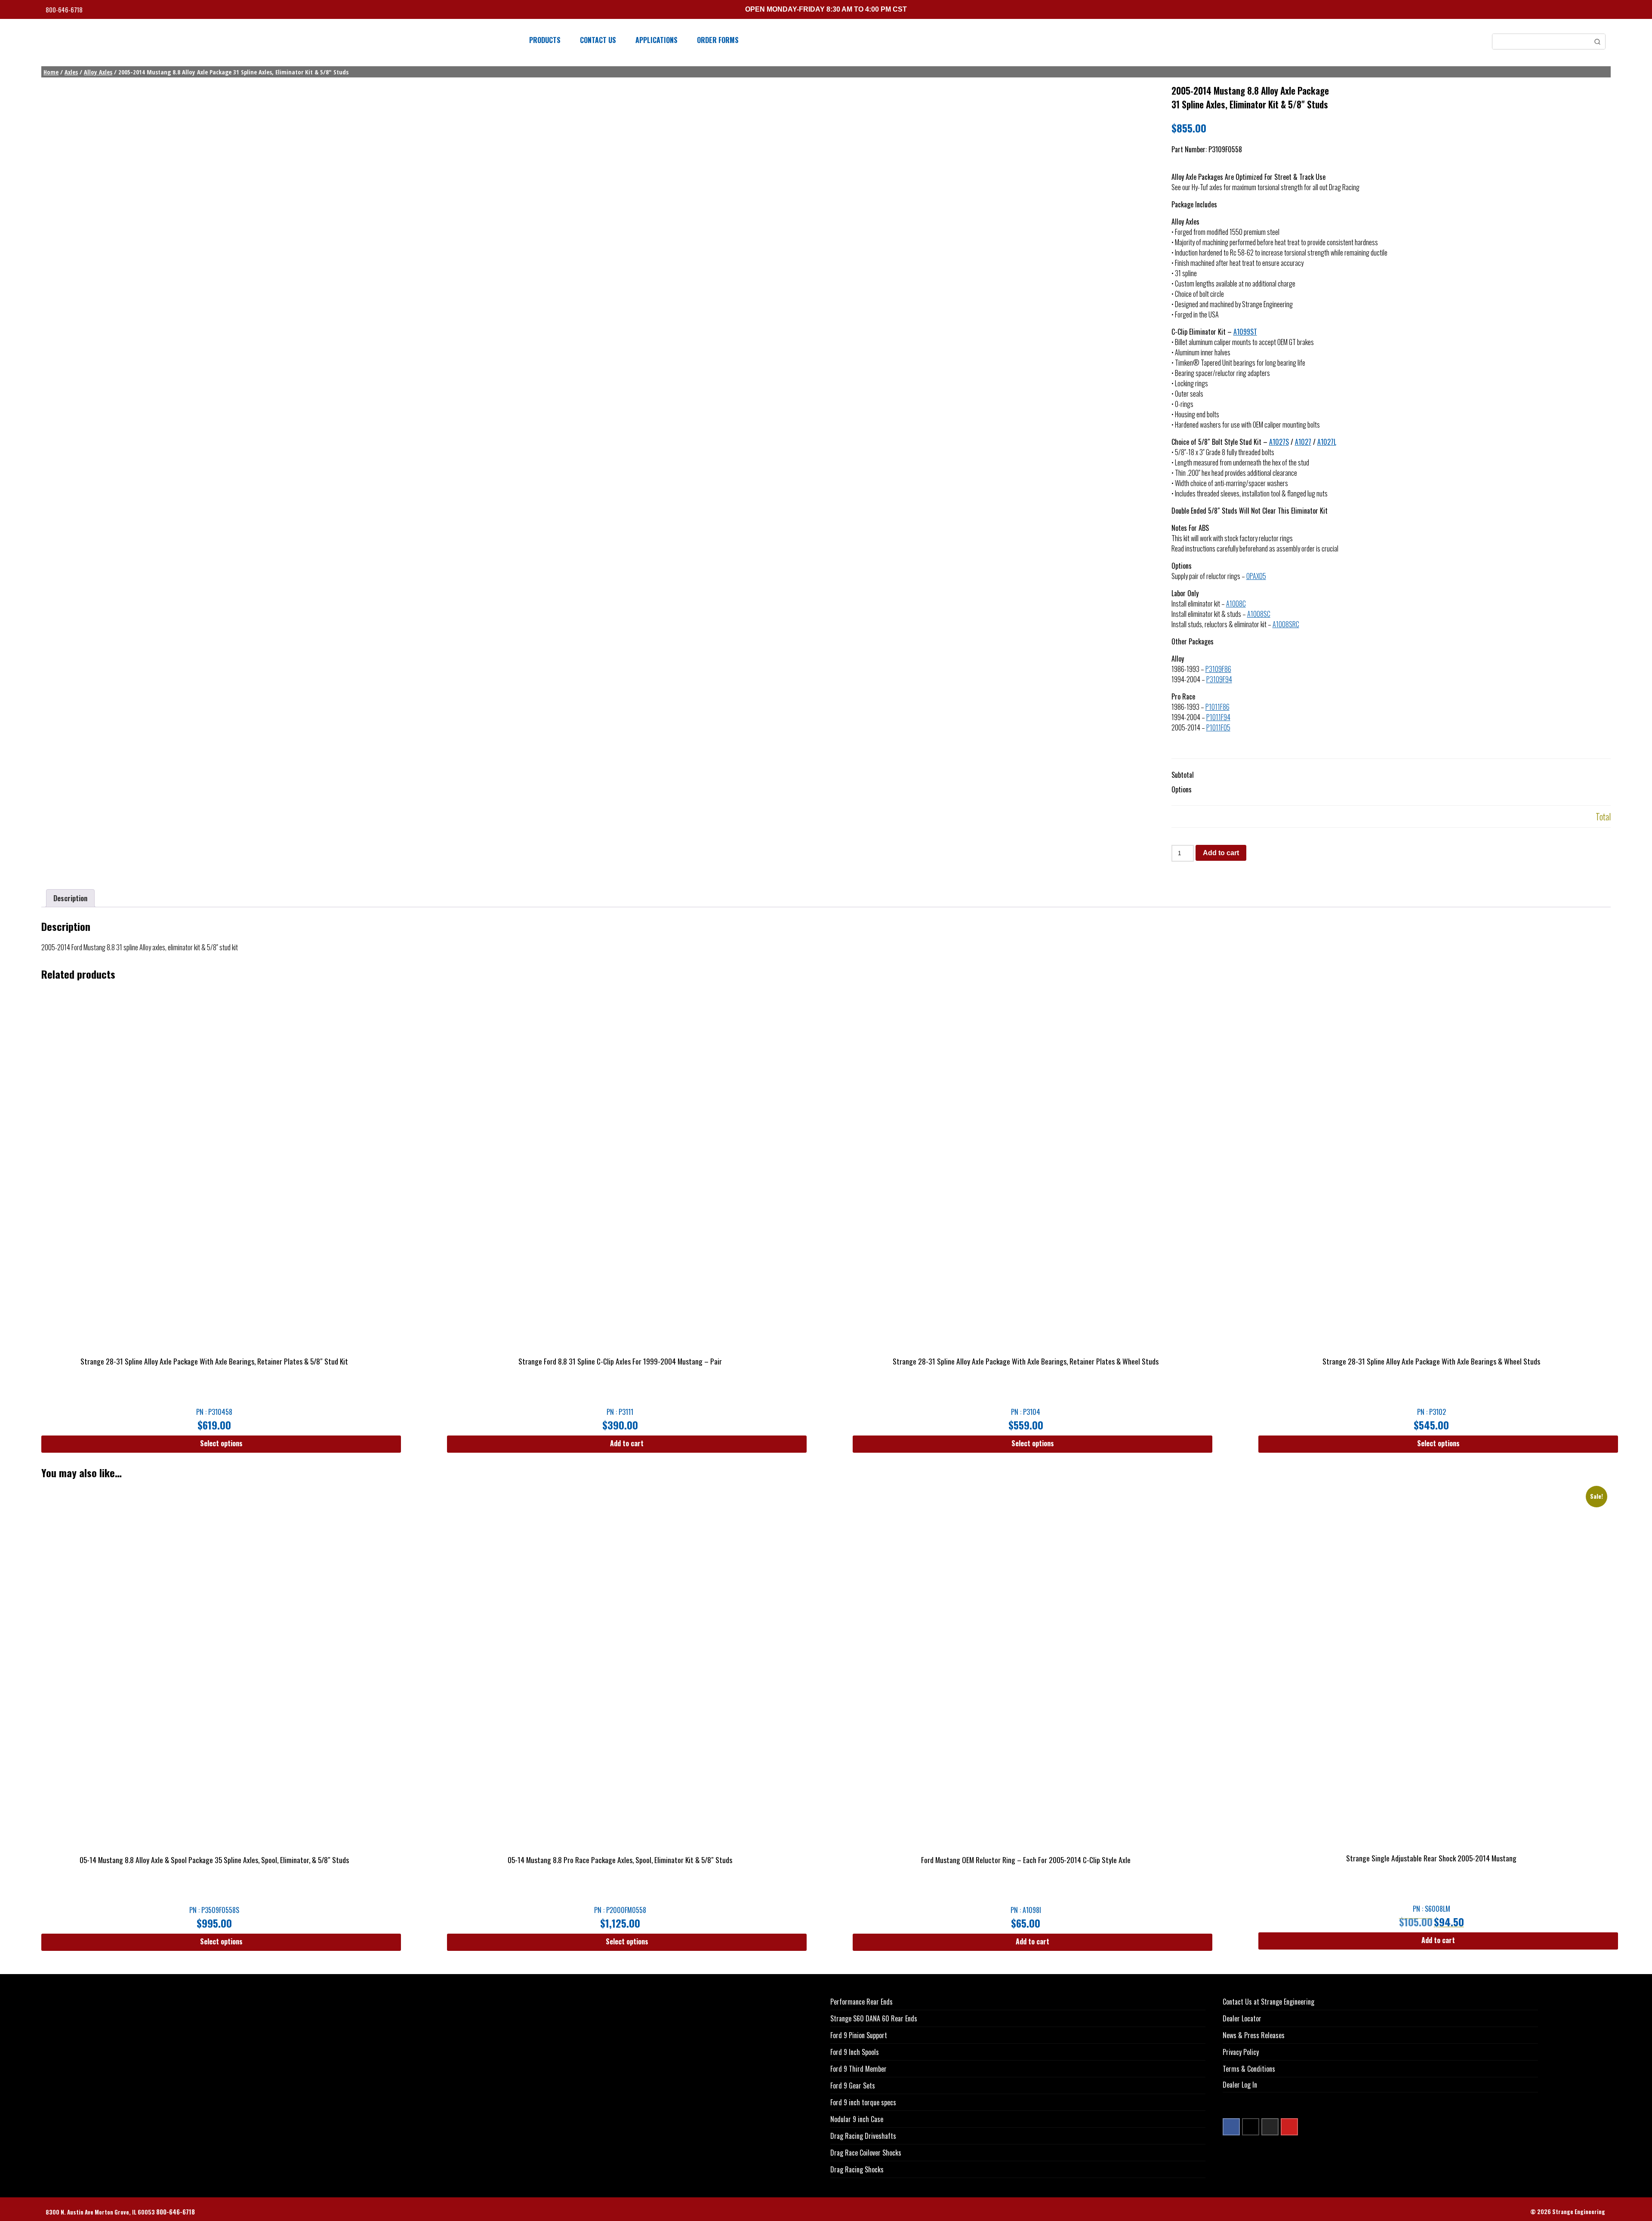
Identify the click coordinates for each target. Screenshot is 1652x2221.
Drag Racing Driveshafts (863, 2136)
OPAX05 (1256, 576)
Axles (71, 72)
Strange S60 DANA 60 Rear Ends (874, 2018)
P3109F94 (1219, 679)
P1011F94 (1218, 717)
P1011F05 (1218, 727)
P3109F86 (1218, 669)
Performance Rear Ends (861, 2002)
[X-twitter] (1251, 2127)
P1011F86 (1217, 707)
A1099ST (1245, 332)
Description (70, 898)
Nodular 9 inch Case (857, 2119)
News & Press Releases (1254, 2035)
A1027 (1303, 442)
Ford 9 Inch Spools (855, 2052)
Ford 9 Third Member (858, 2069)
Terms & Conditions (1249, 2069)
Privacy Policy (1241, 2052)
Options (1182, 789)
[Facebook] (1231, 2127)
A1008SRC (1286, 624)
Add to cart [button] (627, 1443)
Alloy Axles (98, 72)
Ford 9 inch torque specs (863, 2102)
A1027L (1327, 442)
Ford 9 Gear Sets (853, 2085)
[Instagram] (1270, 2127)
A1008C (1236, 604)
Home (51, 72)
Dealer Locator (1242, 2018)
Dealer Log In (1240, 2085)
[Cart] (1603, 11)
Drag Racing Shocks (857, 2169)
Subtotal (1183, 775)
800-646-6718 (65, 10)
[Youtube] (1289, 2127)
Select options (221, 1443)
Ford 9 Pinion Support (859, 2035)
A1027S (1279, 442)
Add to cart (1221, 853)
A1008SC (1259, 614)
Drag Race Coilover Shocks (866, 2153)
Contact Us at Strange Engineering (1268, 2002)
